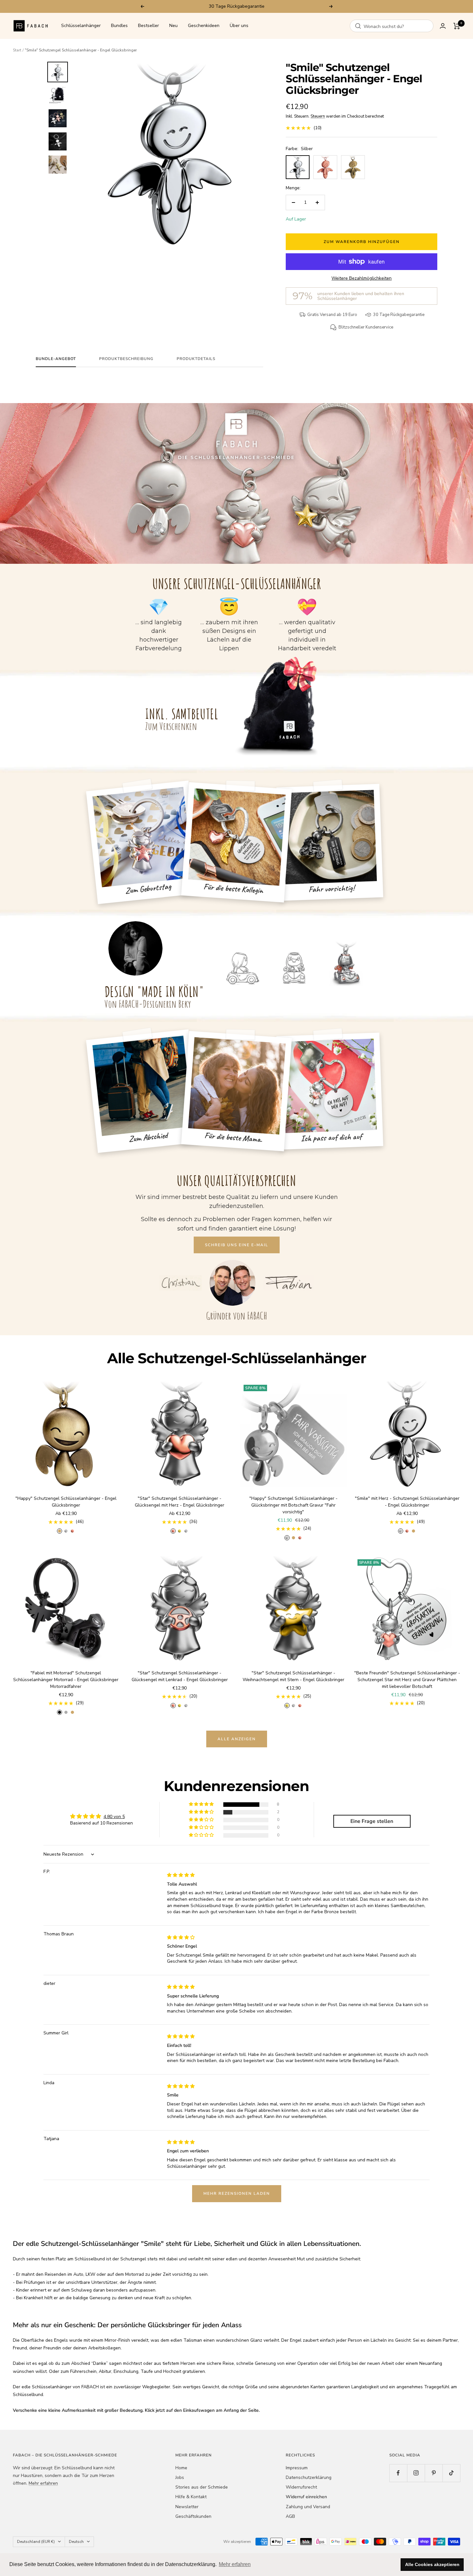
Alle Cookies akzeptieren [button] (432, 2564)
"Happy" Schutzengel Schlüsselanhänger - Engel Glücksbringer (66, 1502)
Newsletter (187, 2507)
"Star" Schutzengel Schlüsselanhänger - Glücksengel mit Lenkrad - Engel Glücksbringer (180, 1676)
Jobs (180, 2477)
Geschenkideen (204, 26)
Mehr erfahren (43, 2483)
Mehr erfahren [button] (235, 2564)
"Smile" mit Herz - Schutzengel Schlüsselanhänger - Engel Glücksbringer (407, 1502)
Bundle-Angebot (56, 359)
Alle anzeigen (237, 1739)
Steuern (318, 116)
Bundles (119, 26)
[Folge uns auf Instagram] (416, 2473)
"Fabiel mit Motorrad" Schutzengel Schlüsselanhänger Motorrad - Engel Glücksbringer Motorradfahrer (66, 1680)
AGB (290, 2516)
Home (181, 2468)
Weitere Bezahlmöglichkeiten (362, 278)
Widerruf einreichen (306, 2497)
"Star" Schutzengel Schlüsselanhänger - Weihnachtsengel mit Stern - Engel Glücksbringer (293, 1676)
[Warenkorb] (457, 26)
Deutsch (76, 2542)
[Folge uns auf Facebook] (398, 2473)
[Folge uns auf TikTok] (451, 2473)
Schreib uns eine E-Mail (237, 1245)
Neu (173, 26)
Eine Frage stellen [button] (372, 1821)
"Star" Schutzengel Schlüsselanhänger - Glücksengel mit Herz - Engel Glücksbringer (180, 1502)
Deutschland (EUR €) (36, 2542)
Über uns (239, 26)
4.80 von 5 (114, 1817)
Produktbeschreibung (126, 359)
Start (17, 50)
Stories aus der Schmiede (202, 2487)
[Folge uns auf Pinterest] (434, 2473)
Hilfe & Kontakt (191, 2497)
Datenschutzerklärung (309, 2477)
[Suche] (358, 26)
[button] (202, 1804)
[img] (181, 1875)
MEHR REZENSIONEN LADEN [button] (237, 2193)
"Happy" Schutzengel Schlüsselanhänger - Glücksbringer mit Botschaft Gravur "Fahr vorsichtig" (293, 1505)
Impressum (297, 2468)
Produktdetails (196, 359)
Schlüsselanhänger (81, 26)
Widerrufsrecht (301, 2487)
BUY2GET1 (267, 6)
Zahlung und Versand (308, 2507)
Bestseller (148, 26)
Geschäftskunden (193, 2516)
